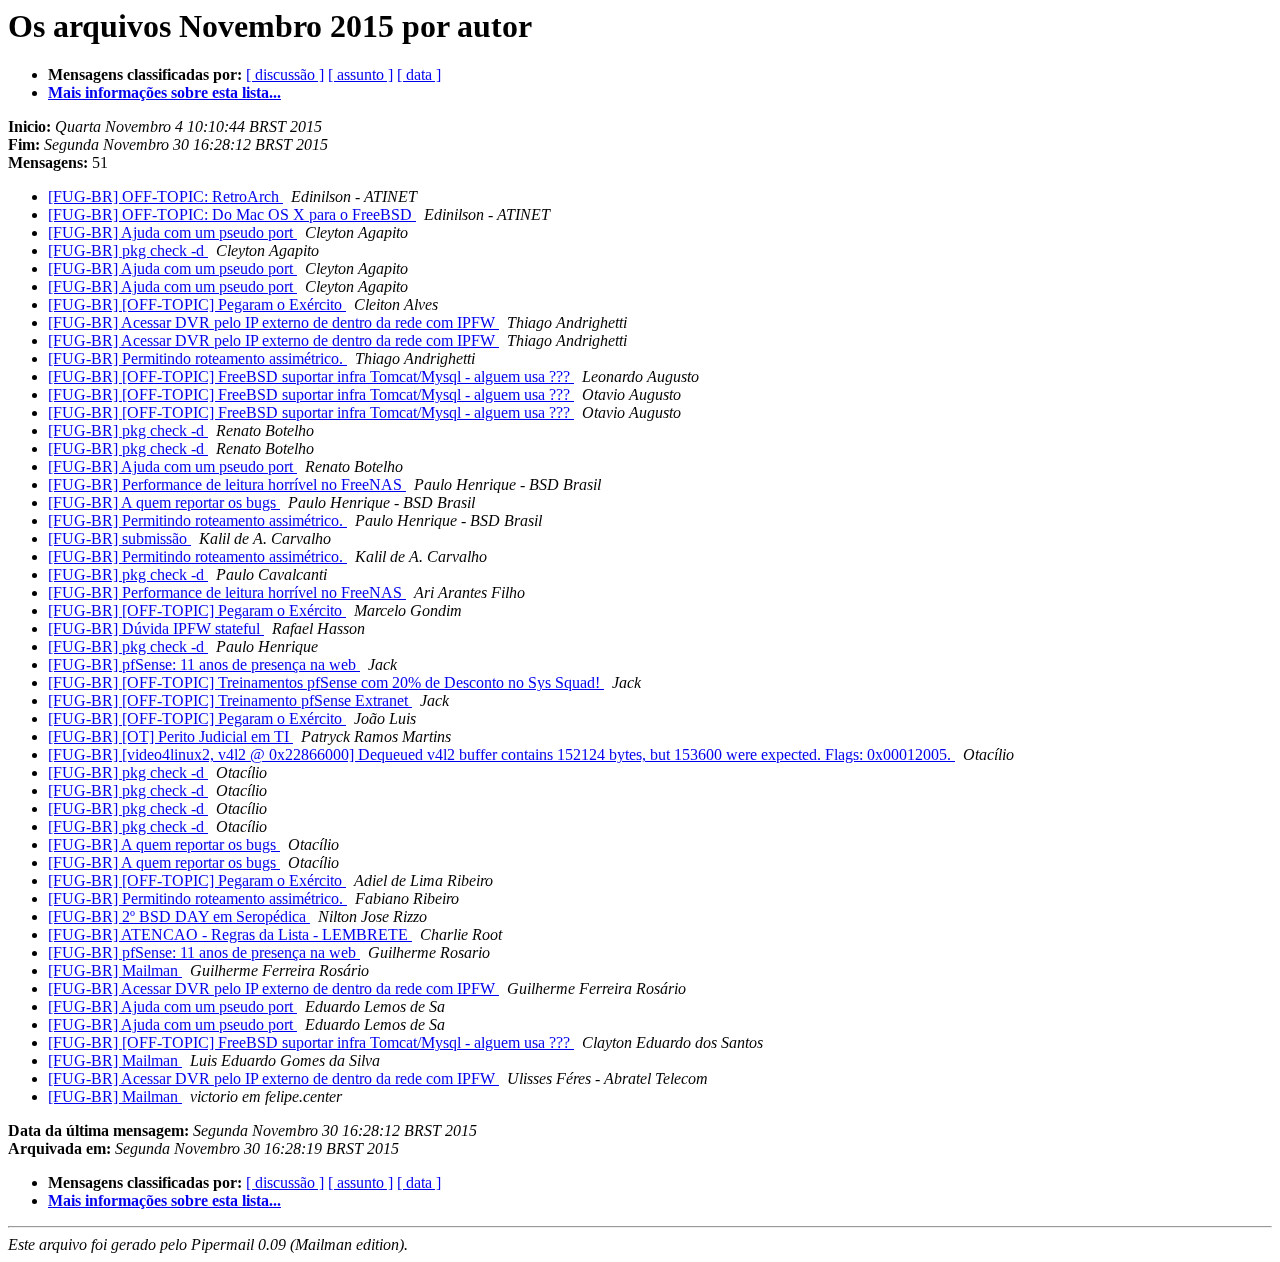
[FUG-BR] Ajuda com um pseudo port (172, 232)
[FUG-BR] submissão (119, 538)
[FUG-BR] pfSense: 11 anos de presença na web (204, 664)
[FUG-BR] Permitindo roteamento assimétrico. (197, 358)
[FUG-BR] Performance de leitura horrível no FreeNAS (227, 484)
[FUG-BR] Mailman (115, 970)
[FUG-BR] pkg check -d (128, 250)
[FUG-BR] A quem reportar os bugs (164, 502)
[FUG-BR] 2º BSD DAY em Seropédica (179, 916)
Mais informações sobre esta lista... (164, 92)
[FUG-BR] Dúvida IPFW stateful (156, 628)
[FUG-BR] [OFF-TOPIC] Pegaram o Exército (197, 304)
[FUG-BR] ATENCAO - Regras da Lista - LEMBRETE (230, 934)
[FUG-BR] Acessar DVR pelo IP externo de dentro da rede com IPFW (273, 322)
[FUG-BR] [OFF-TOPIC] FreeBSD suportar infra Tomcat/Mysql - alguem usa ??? (311, 376)
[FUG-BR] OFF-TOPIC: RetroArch (165, 196)
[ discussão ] (285, 74)
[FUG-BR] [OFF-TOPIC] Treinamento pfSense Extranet (230, 700)
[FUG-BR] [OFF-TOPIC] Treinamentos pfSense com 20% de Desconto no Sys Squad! (326, 682)
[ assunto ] (360, 74)
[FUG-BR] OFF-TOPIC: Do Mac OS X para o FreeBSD (232, 214)
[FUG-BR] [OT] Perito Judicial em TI (170, 736)
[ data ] (419, 74)
